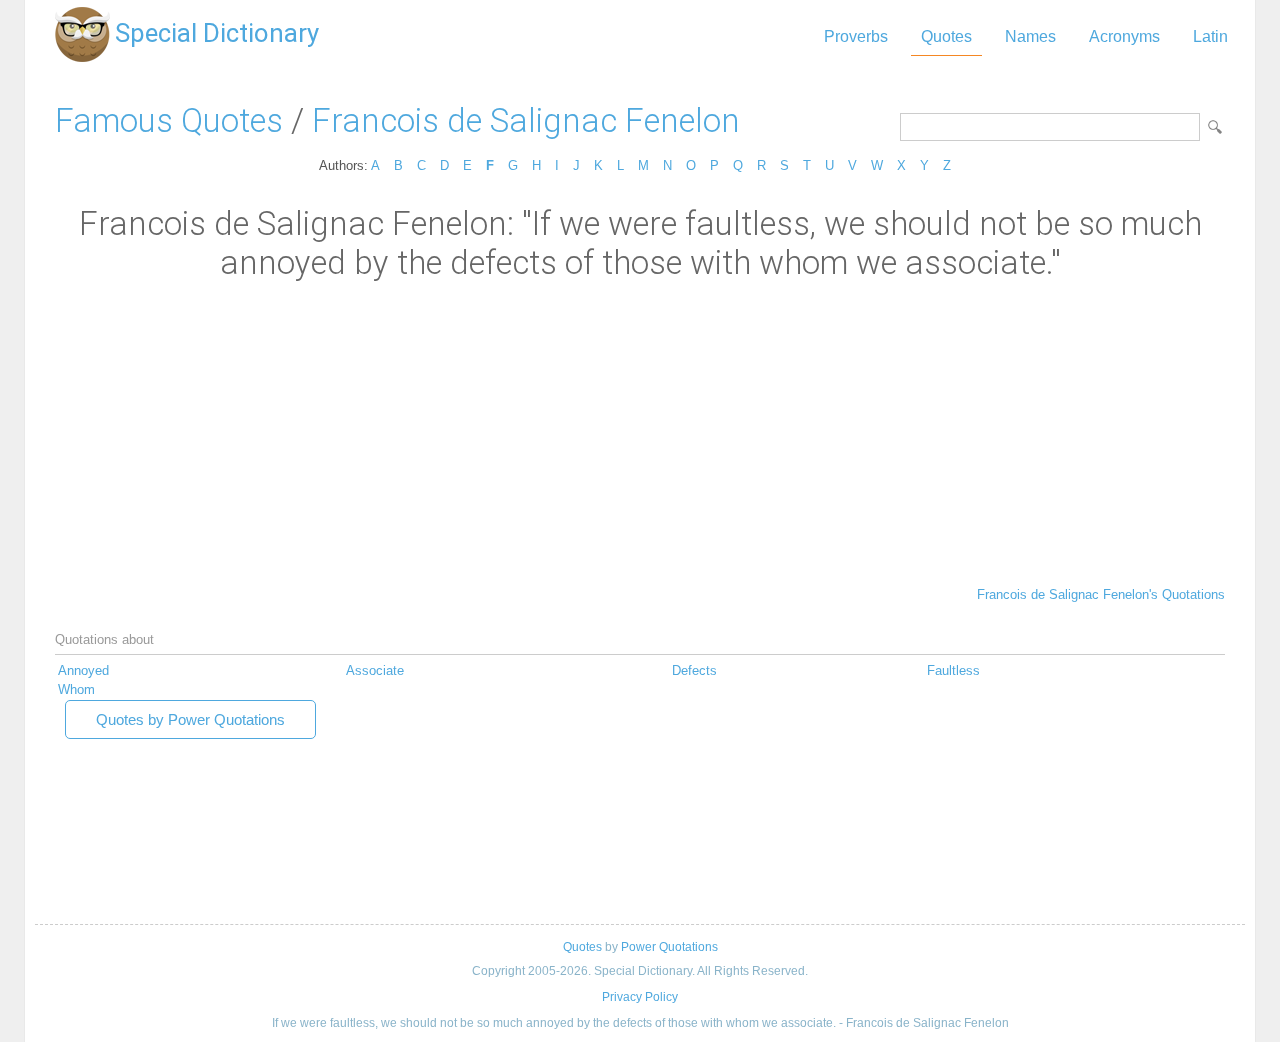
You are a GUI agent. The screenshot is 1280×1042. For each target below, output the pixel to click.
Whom (76, 689)
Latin (1210, 36)
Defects (694, 670)
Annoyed (83, 670)
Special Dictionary (217, 33)
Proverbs (856, 36)
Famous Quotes (169, 120)
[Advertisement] (640, 432)
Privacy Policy (640, 997)
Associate (375, 670)
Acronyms (1124, 36)
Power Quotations (669, 947)
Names (1030, 36)
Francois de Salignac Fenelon (526, 120)
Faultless (953, 670)
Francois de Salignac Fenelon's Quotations (1101, 594)
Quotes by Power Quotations (190, 719)
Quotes (946, 36)
